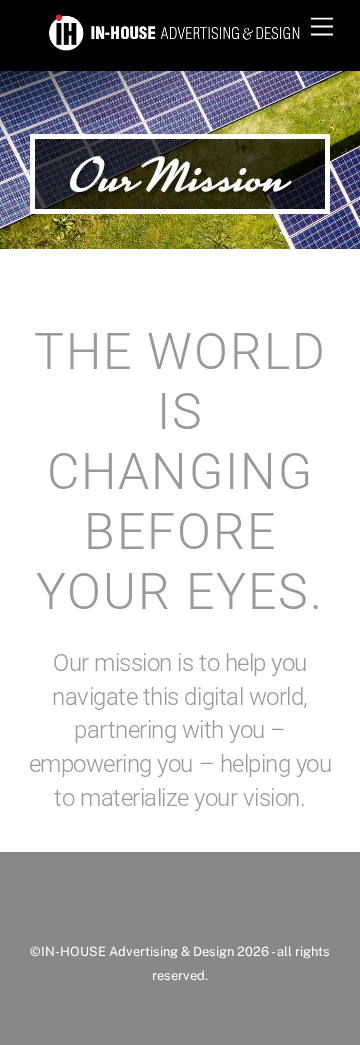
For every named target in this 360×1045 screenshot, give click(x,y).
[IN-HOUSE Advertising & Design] (175, 45)
